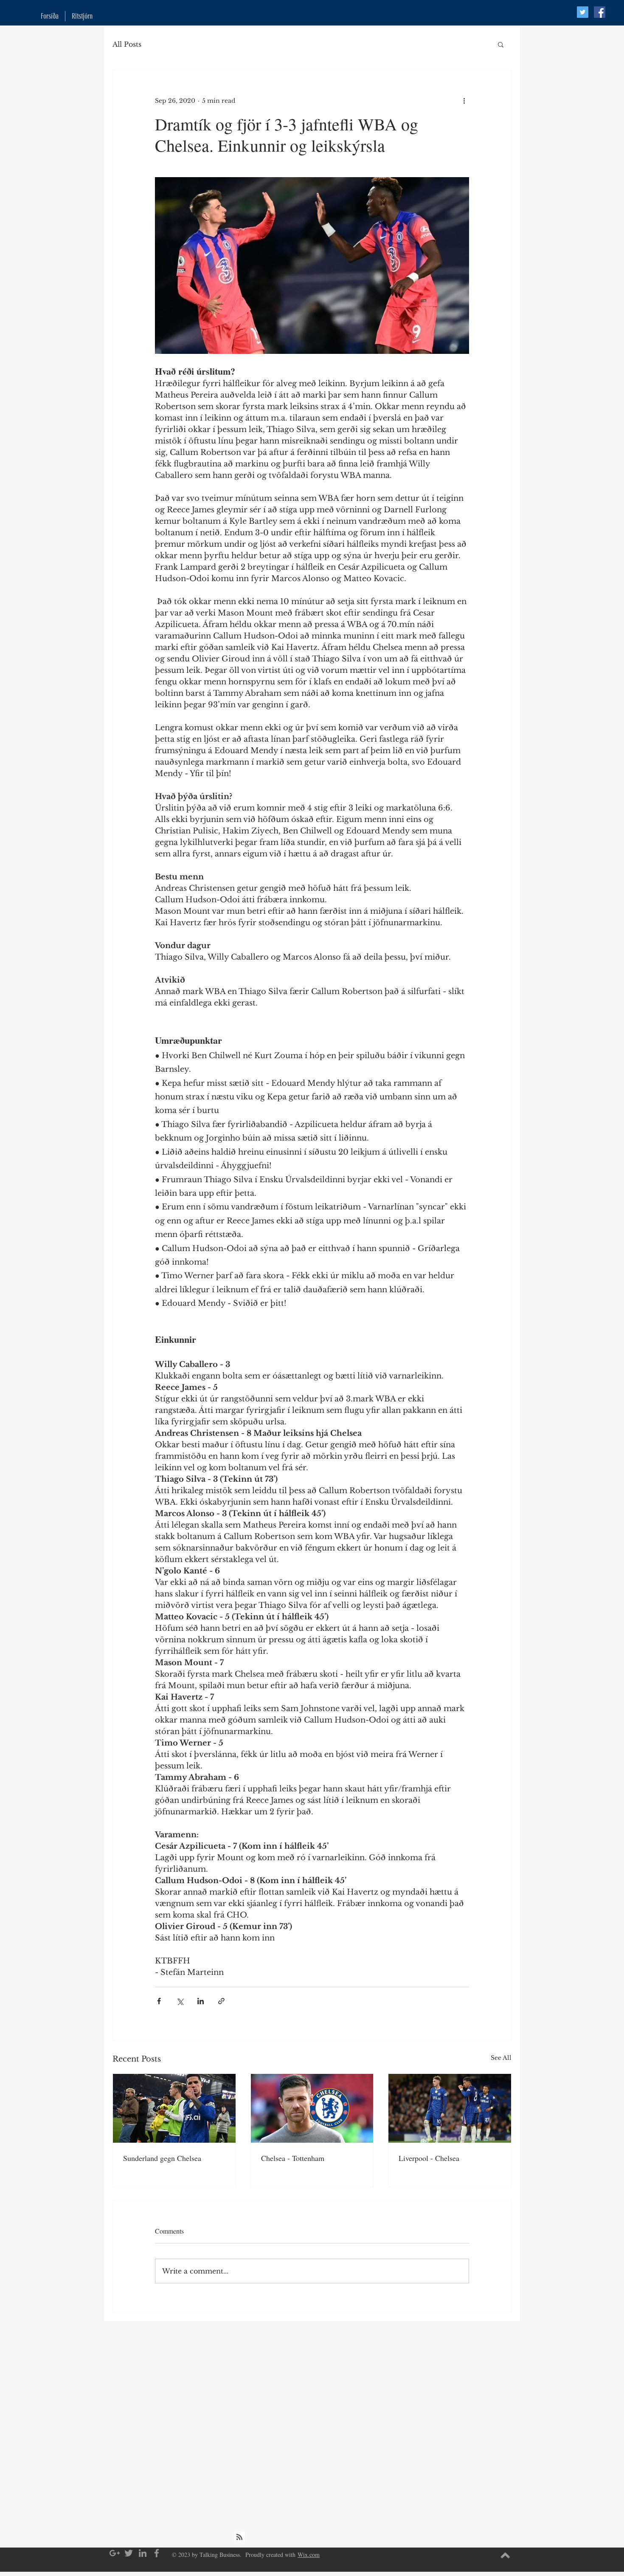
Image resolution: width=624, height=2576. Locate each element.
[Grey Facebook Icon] (157, 2553)
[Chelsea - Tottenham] (312, 2108)
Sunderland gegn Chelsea (162, 2158)
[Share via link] (221, 2001)
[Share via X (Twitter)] (180, 2001)
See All (501, 2058)
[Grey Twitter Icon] (129, 2553)
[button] (501, 44)
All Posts (127, 44)
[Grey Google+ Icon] (115, 2553)
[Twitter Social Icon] (583, 12)
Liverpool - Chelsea (429, 2158)
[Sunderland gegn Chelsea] (174, 2108)
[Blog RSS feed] (239, 2537)
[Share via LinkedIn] (201, 2001)
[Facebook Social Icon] (600, 12)
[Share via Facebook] (159, 2001)
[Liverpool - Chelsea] (450, 2108)
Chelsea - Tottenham (293, 2158)
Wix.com (309, 2555)
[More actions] (464, 101)
